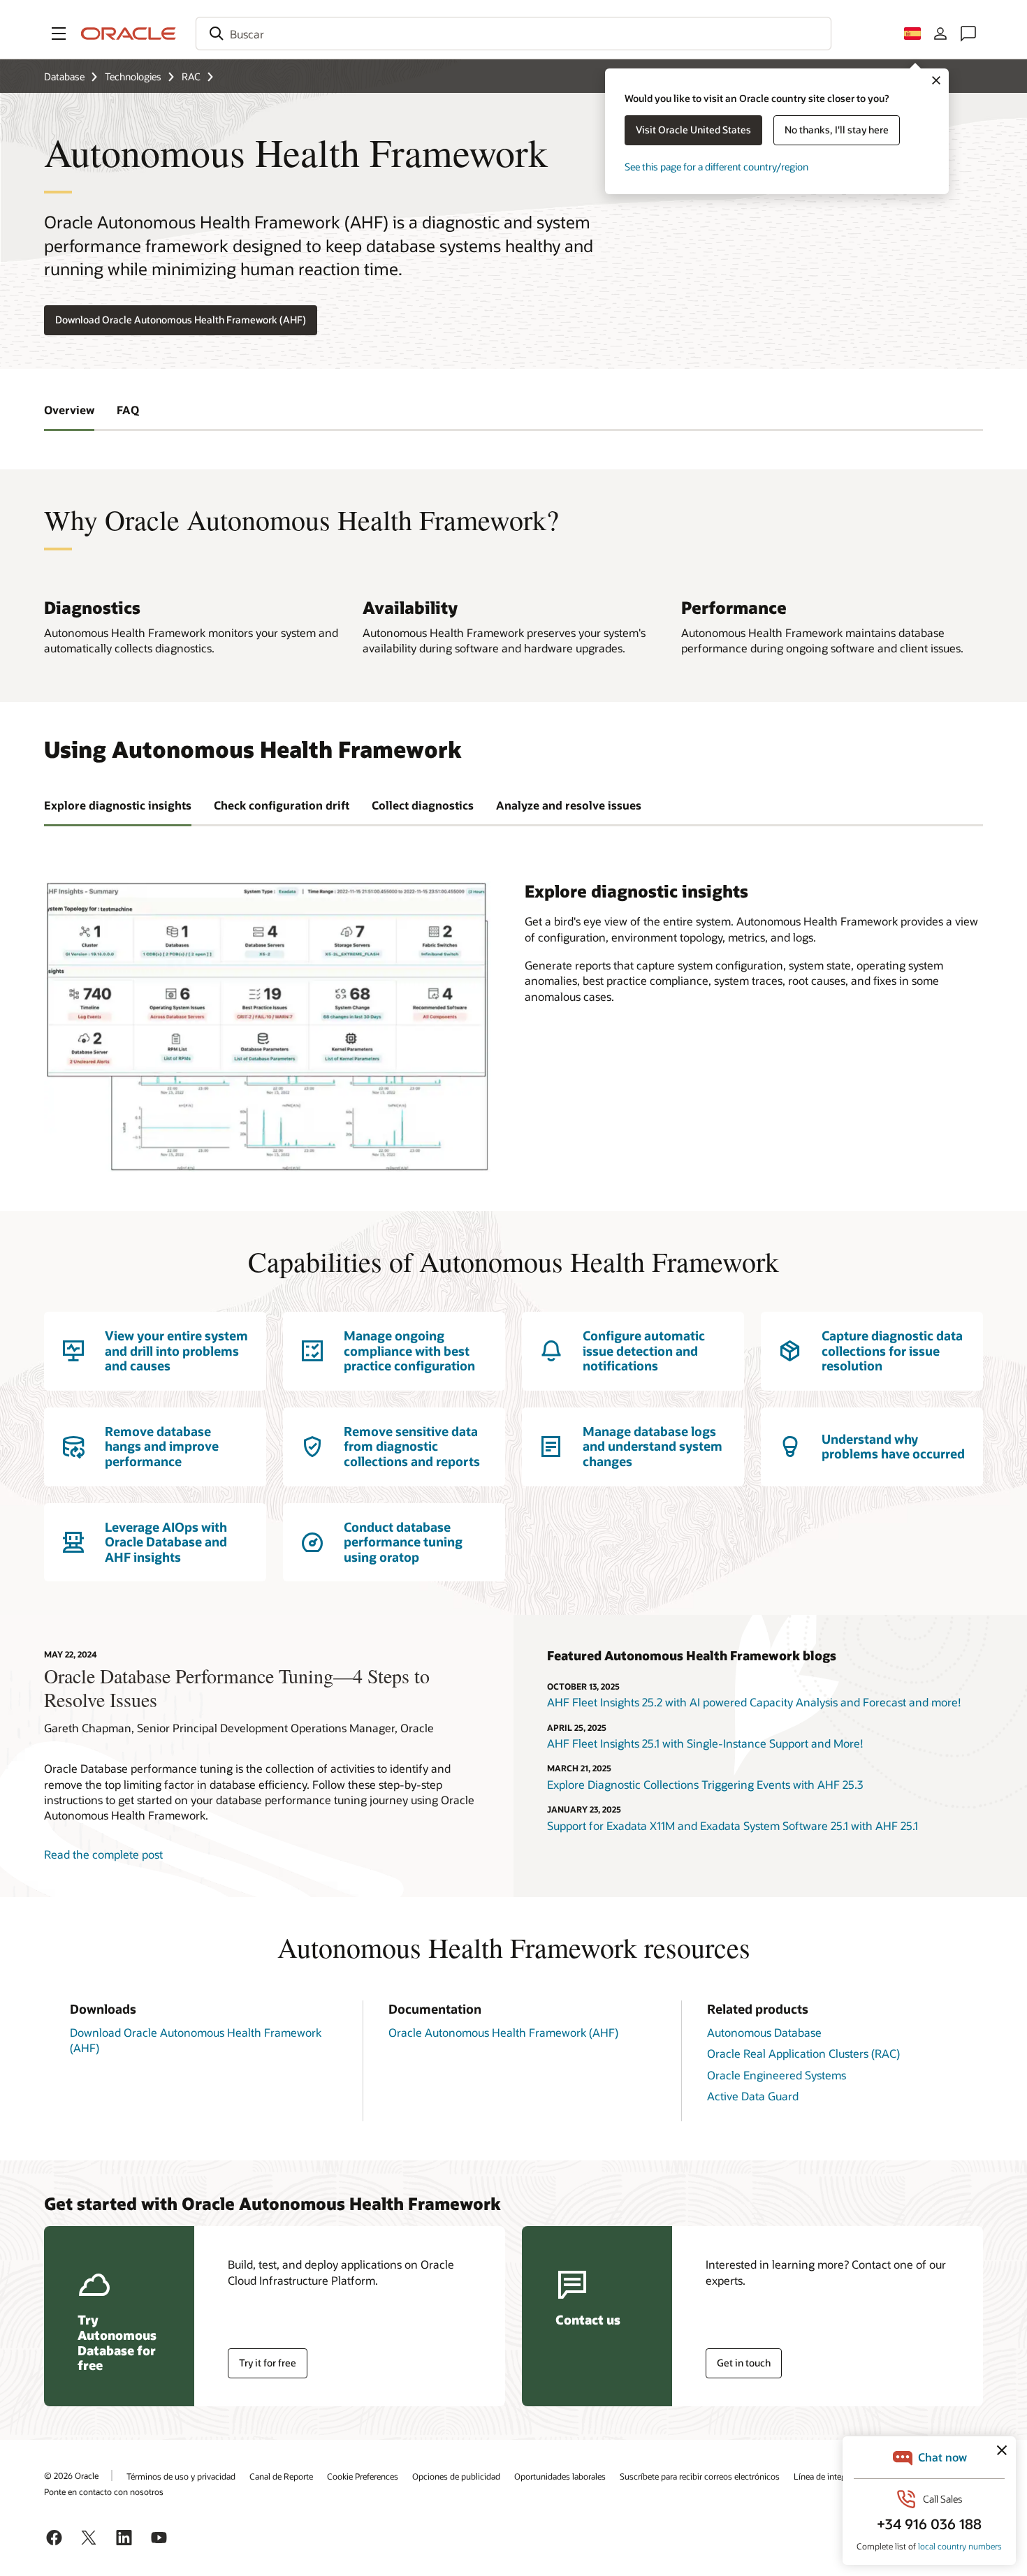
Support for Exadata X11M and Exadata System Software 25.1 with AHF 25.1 (733, 1825)
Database (64, 76)
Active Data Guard (753, 2096)
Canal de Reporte (281, 2476)
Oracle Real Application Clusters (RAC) (803, 2053)
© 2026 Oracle (71, 2475)
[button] (59, 34)
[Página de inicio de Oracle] (129, 34)
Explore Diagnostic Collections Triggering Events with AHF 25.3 (705, 1784)
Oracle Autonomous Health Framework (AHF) (503, 2032)
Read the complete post (103, 1854)
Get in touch (744, 2363)
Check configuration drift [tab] (282, 805)
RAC (191, 76)
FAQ (128, 410)
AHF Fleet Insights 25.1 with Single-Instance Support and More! (705, 1743)
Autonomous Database (764, 2032)
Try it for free (268, 2363)
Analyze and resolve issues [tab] (569, 805)
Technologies (133, 76)
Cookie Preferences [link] (363, 2476)
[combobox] (513, 34)
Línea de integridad (829, 2476)
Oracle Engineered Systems (777, 2075)
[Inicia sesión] (940, 34)
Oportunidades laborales (560, 2476)
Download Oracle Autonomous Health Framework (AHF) (181, 320)
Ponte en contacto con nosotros (104, 2491)
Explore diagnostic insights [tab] (118, 805)
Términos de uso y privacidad (181, 2476)
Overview (69, 410)
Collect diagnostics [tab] (423, 805)
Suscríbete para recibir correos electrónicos (700, 2476)
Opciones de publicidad (456, 2476)
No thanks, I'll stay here (837, 130)
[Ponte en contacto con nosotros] (968, 34)
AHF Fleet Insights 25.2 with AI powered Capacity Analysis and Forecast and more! (754, 1702)
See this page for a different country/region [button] (716, 167)
